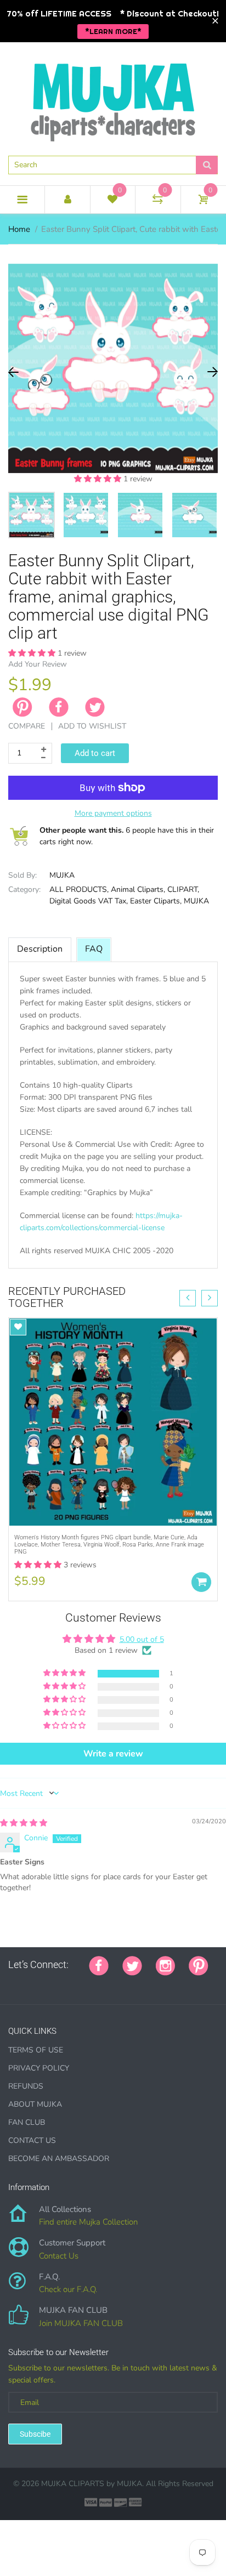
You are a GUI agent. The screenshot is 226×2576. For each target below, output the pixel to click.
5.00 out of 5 (142, 1639)
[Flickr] (53, 1983)
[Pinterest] (199, 1965)
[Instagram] (165, 1965)
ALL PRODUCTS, (79, 889)
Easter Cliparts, (156, 901)
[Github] (26, 1983)
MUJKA (62, 875)
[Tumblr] (81, 1983)
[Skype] (135, 1983)
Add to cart (95, 753)
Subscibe (35, 2434)
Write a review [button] (113, 1754)
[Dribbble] (94, 1983)
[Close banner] (215, 21)
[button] (99, 479)
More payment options (113, 813)
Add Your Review (38, 664)
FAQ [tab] (94, 949)
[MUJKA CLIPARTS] (113, 98)
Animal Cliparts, (138, 889)
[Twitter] (95, 707)
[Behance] (163, 1983)
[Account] (67, 200)
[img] (24, 1823)
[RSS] (39, 1983)
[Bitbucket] (67, 1983)
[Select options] (201, 1582)
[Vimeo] (108, 1983)
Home (19, 229)
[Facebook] (59, 707)
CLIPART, (183, 889)
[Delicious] (122, 1983)
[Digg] (149, 1983)
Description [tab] (40, 949)
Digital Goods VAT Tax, (89, 901)
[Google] (12, 1983)
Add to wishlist (92, 726)
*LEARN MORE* (113, 31)
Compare (27, 726)
